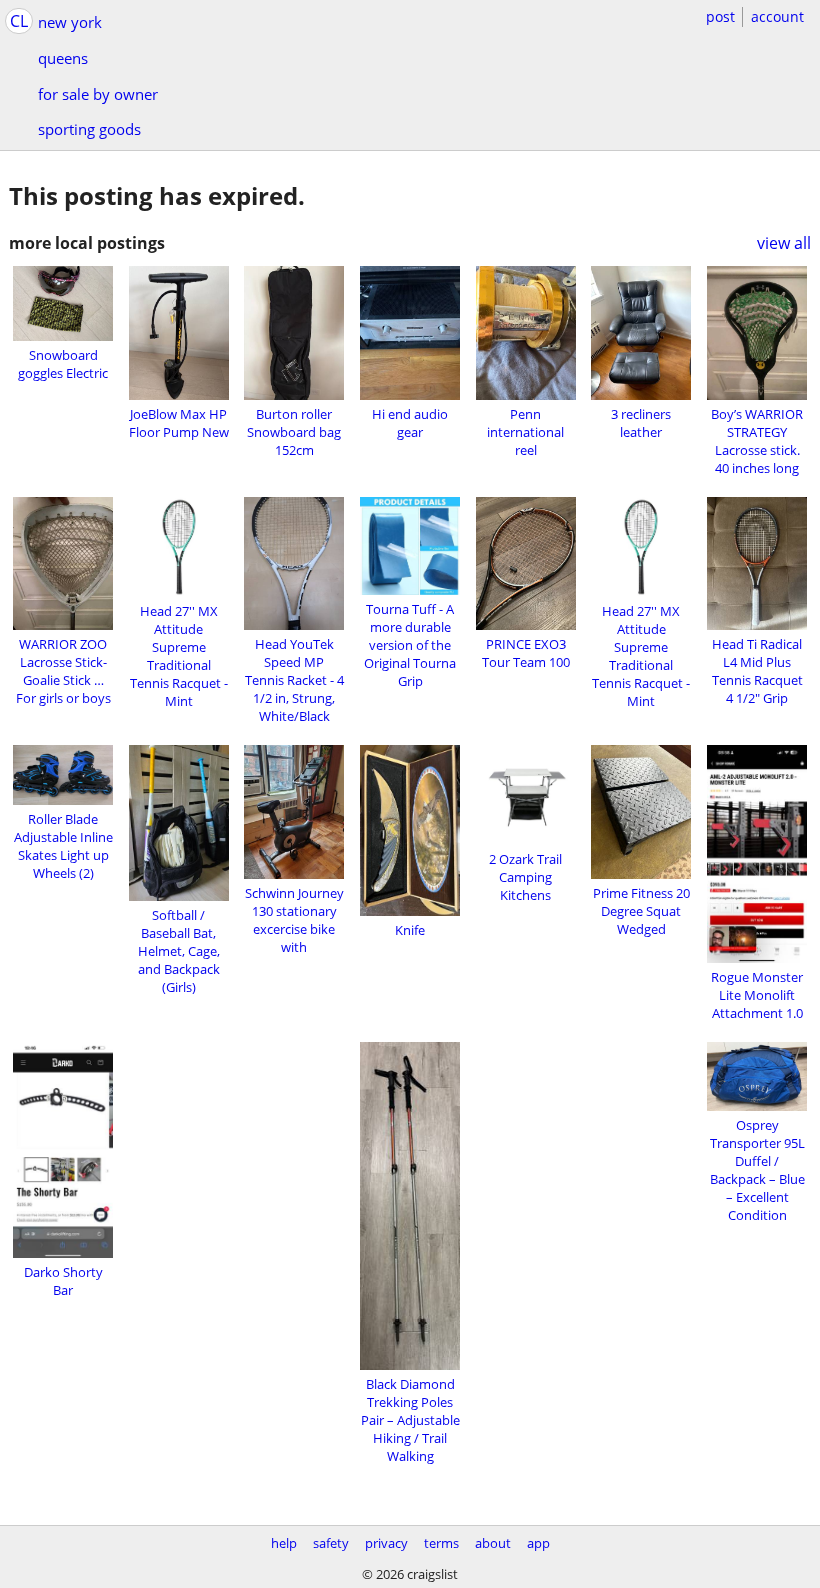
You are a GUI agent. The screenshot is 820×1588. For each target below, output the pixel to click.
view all (784, 243)
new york (70, 22)
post (720, 16)
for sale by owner (98, 94)
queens (63, 58)
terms (441, 1543)
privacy (386, 1543)
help (284, 1543)
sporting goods (89, 129)
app (538, 1543)
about (493, 1543)
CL (19, 21)
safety (331, 1543)
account (777, 16)
